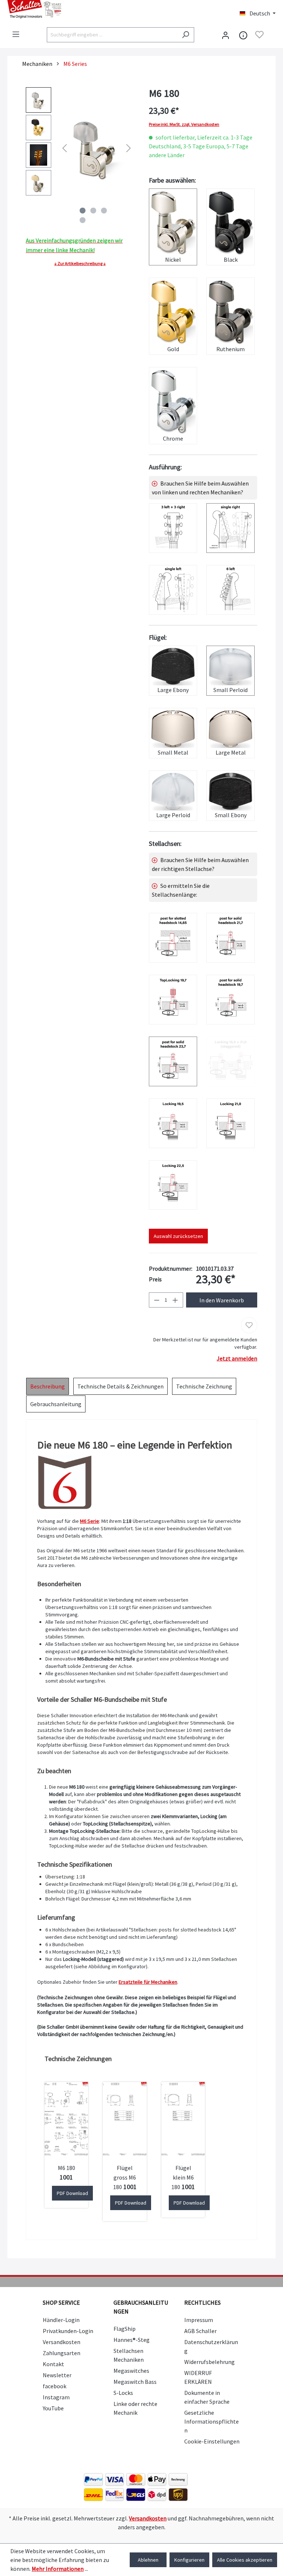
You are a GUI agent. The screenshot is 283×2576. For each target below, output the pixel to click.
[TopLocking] (173, 1000)
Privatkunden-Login (68, 2331)
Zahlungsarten (62, 2353)
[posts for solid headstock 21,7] (230, 938)
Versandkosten (62, 2342)
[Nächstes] (129, 147)
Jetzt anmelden (237, 1358)
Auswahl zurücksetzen (178, 1236)
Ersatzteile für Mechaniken (148, 1982)
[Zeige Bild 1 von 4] (83, 211)
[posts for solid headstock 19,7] (230, 1000)
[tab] (48, 1386)
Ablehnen (148, 2560)
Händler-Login (61, 2320)
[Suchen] (186, 35)
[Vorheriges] (64, 147)
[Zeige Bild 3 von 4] (104, 211)
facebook (55, 2386)
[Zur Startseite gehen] (71, 9)
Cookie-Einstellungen (212, 2441)
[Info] (243, 35)
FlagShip (125, 2329)
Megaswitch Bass (135, 2382)
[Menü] (16, 34)
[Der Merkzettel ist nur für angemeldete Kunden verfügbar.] (259, 35)
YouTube (53, 2408)
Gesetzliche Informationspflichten (212, 2421)
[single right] (230, 528)
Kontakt (53, 2364)
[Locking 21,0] (230, 1123)
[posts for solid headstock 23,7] (173, 1061)
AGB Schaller (200, 2331)
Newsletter (57, 2375)
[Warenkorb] (271, 35)
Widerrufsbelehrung (209, 2362)
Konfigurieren (189, 2560)
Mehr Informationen (58, 2569)
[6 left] (230, 590)
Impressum (199, 2320)
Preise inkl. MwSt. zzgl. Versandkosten (184, 124)
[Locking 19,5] (173, 1123)
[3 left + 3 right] (173, 528)
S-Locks (123, 2393)
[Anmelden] (226, 35)
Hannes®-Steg (132, 2340)
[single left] (173, 590)
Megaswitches (131, 2371)
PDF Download (72, 2193)
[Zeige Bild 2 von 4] (93, 211)
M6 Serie (90, 1521)
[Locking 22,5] (173, 1185)
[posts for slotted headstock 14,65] (173, 938)
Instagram (56, 2397)
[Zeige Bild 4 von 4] (83, 220)
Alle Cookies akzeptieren (245, 2560)
